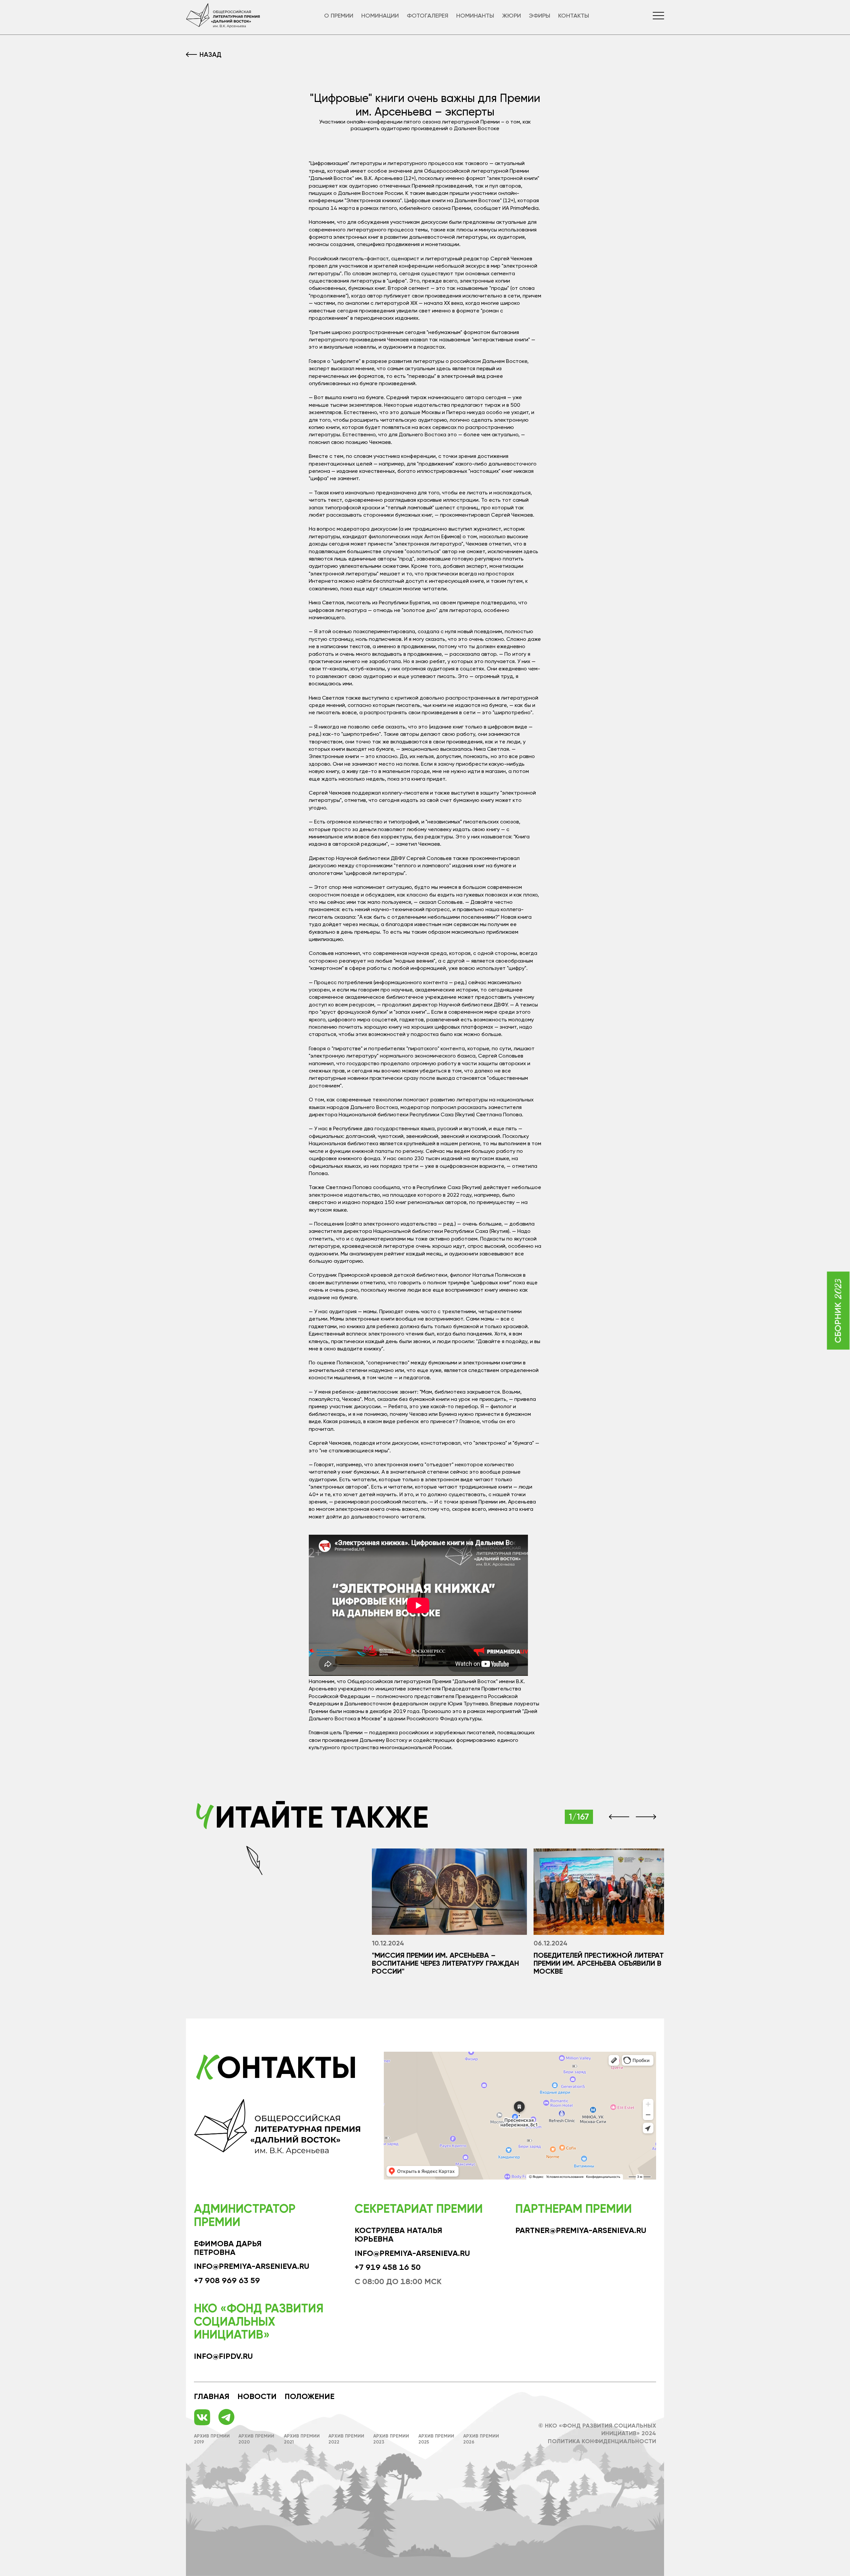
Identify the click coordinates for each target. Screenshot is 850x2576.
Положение (309, 2396)
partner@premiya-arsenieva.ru (581, 2230)
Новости (257, 2396)
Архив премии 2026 (481, 2439)
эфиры (540, 16)
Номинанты (475, 16)
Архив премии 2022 (346, 2439)
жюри (511, 16)
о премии (339, 16)
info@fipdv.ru (223, 2356)
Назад (211, 54)
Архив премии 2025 (436, 2439)
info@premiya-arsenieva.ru (252, 2266)
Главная (212, 2396)
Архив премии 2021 (302, 2439)
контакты (574, 16)
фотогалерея (427, 16)
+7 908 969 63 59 (227, 2280)
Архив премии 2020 (256, 2439)
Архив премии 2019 (212, 2439)
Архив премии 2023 (391, 2439)
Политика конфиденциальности (602, 2441)
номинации (380, 16)
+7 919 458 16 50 (388, 2267)
